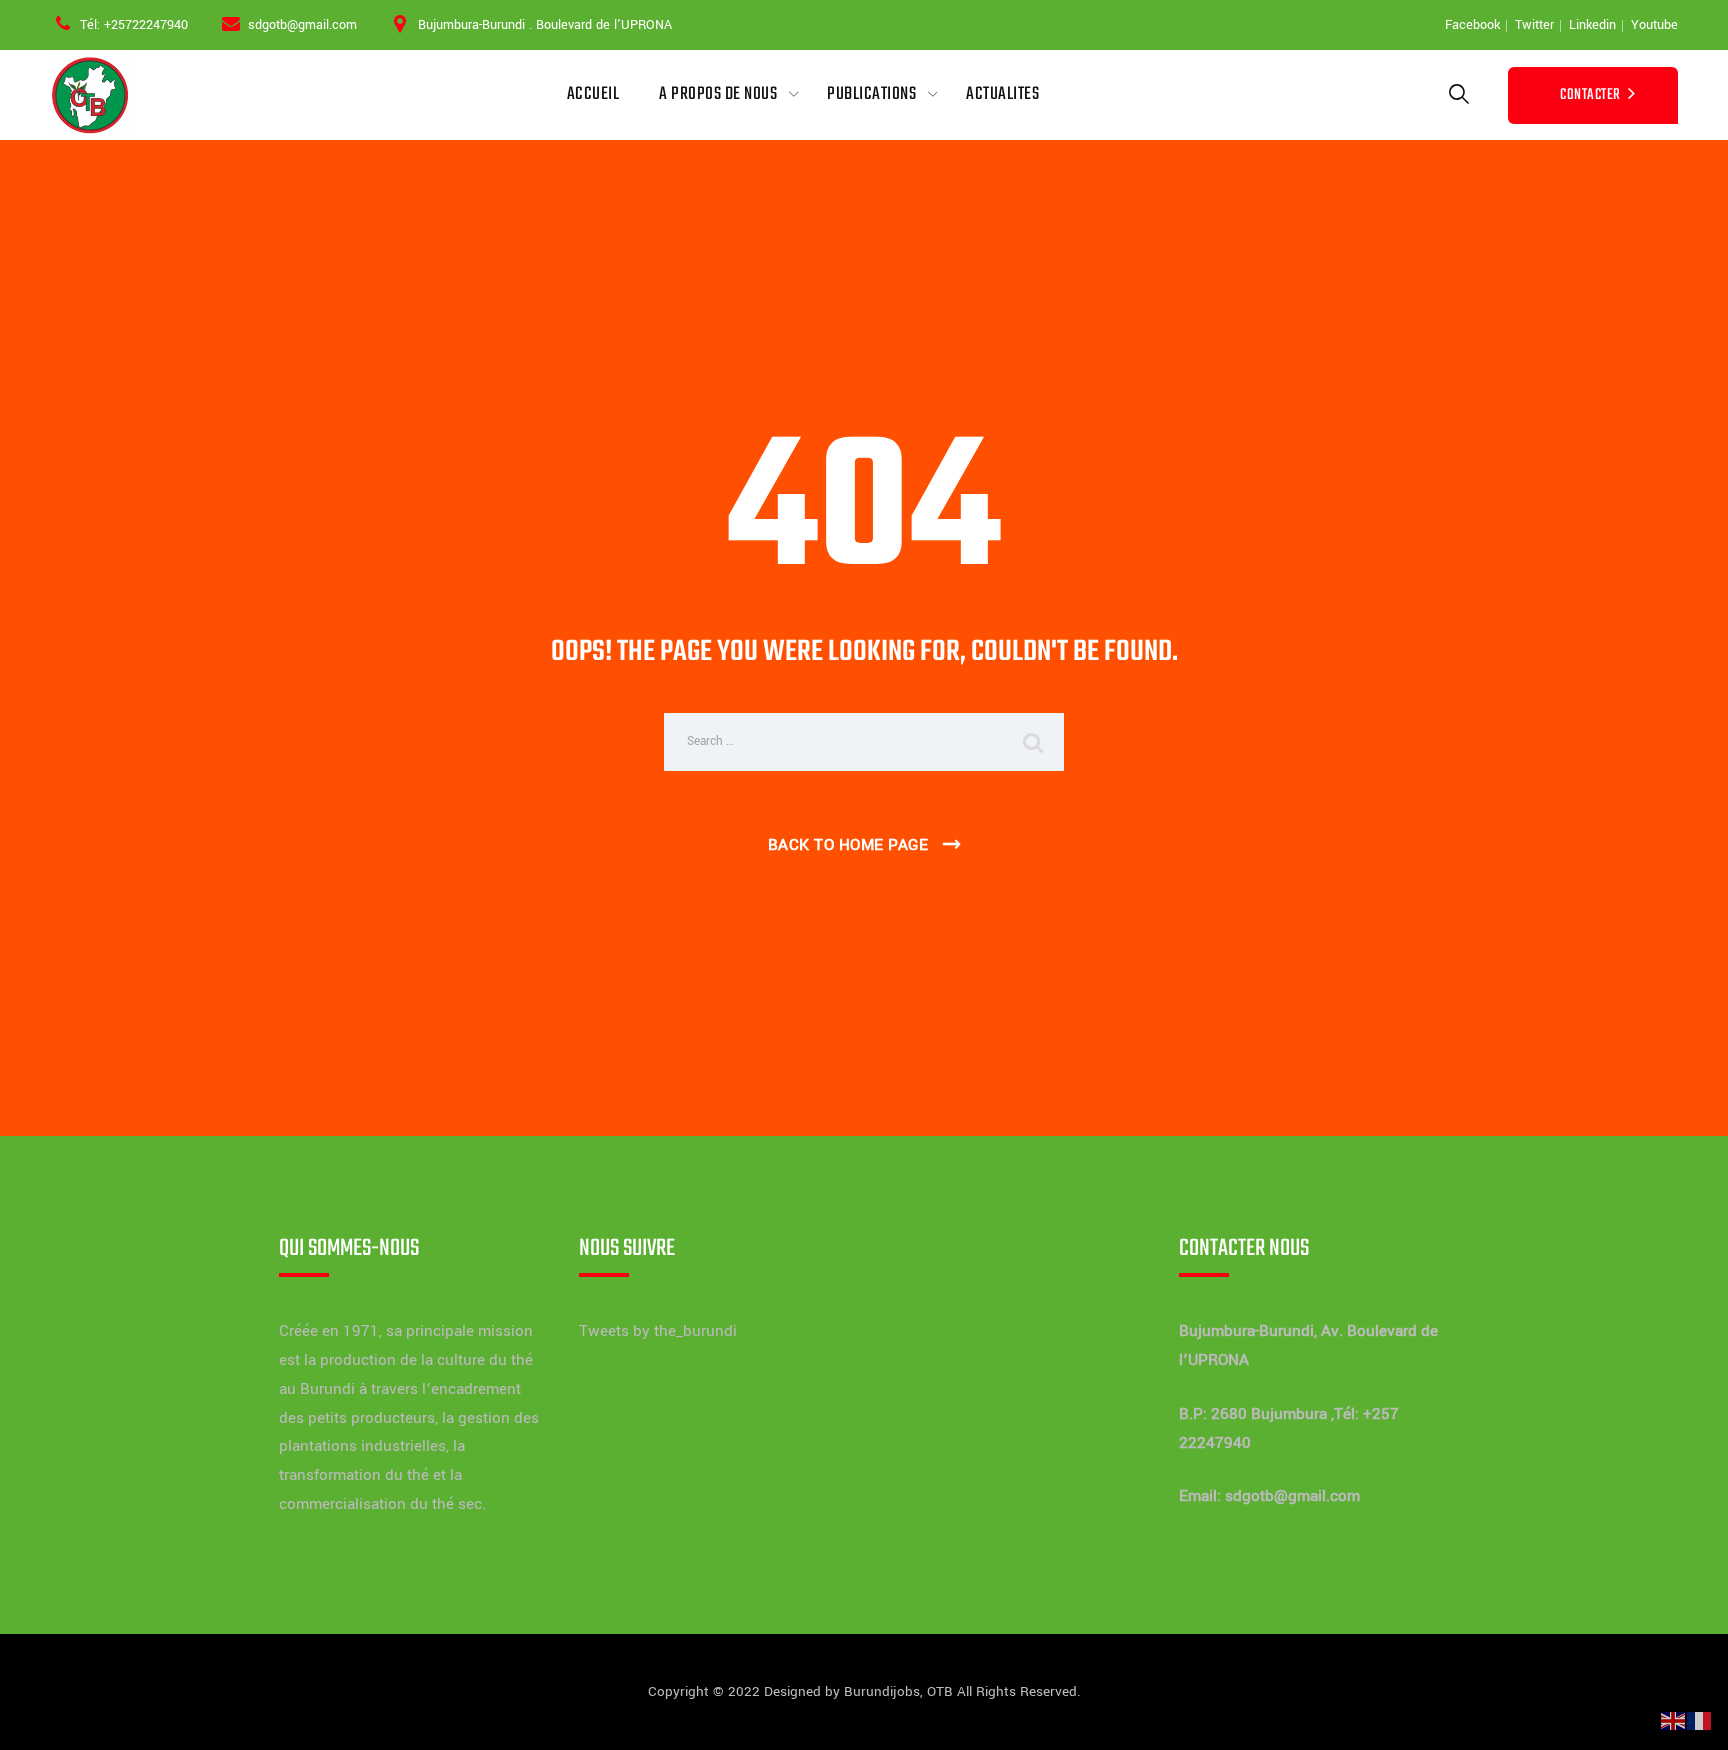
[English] (1674, 1720)
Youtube (1654, 25)
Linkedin (1592, 25)
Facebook (1472, 25)
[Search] (1459, 95)
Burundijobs (882, 1691)
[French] (1700, 1720)
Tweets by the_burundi (658, 1331)
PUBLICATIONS (871, 94)
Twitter (1534, 25)
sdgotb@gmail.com (1292, 1496)
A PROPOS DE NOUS (718, 94)
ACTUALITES (1002, 94)
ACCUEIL (593, 94)
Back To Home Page (848, 845)
